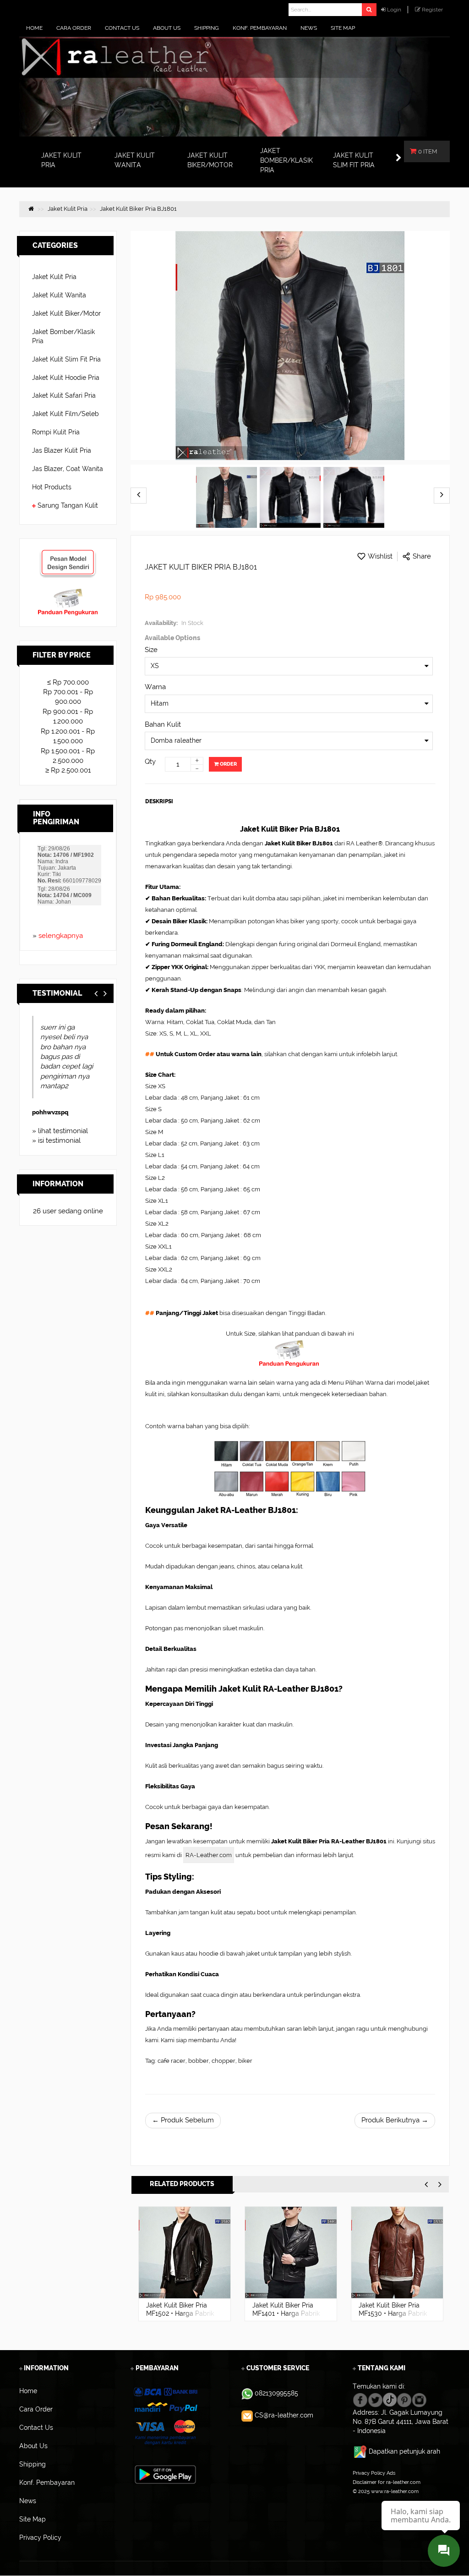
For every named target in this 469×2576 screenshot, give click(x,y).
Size (151, 650)
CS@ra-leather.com (284, 2415)
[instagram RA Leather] (419, 2399)
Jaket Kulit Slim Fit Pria (66, 359)
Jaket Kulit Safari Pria (64, 395)
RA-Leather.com (209, 1855)
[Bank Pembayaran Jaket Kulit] (165, 2416)
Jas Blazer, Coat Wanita (68, 469)
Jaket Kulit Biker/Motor (66, 313)
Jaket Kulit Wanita (59, 295)
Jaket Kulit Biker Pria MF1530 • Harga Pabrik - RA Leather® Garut (393, 2313)
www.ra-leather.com (395, 2491)
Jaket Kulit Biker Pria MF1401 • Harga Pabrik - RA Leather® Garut (286, 2313)
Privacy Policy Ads (374, 2473)
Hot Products (52, 487)
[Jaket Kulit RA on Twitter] (375, 2399)
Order (228, 764)
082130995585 (276, 2393)
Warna (155, 687)
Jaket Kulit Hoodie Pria (66, 378)
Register (432, 10)
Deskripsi (159, 801)
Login (394, 10)
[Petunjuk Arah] (361, 2451)
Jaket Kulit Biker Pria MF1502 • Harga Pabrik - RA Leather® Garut (180, 2313)
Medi (39, 1093)
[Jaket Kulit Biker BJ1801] (290, 498)
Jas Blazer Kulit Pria (62, 450)
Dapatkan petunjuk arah (404, 2451)
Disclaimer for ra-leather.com (387, 2482)
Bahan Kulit (163, 724)
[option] (185, 2264)
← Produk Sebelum (183, 2120)
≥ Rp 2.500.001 (68, 770)
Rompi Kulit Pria (56, 432)
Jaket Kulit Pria (54, 277)
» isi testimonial (56, 1140)
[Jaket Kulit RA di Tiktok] (390, 2399)
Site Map (363, 2500)
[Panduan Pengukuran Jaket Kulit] (68, 592)
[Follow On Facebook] (360, 2399)
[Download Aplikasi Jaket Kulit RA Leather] (165, 2474)
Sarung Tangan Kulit (68, 505)
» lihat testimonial (60, 1131)
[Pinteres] (404, 2399)
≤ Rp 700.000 (68, 682)
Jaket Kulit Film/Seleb (65, 414)
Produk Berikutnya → (395, 2120)
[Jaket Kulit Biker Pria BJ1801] (226, 498)
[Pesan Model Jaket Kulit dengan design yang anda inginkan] (68, 554)
